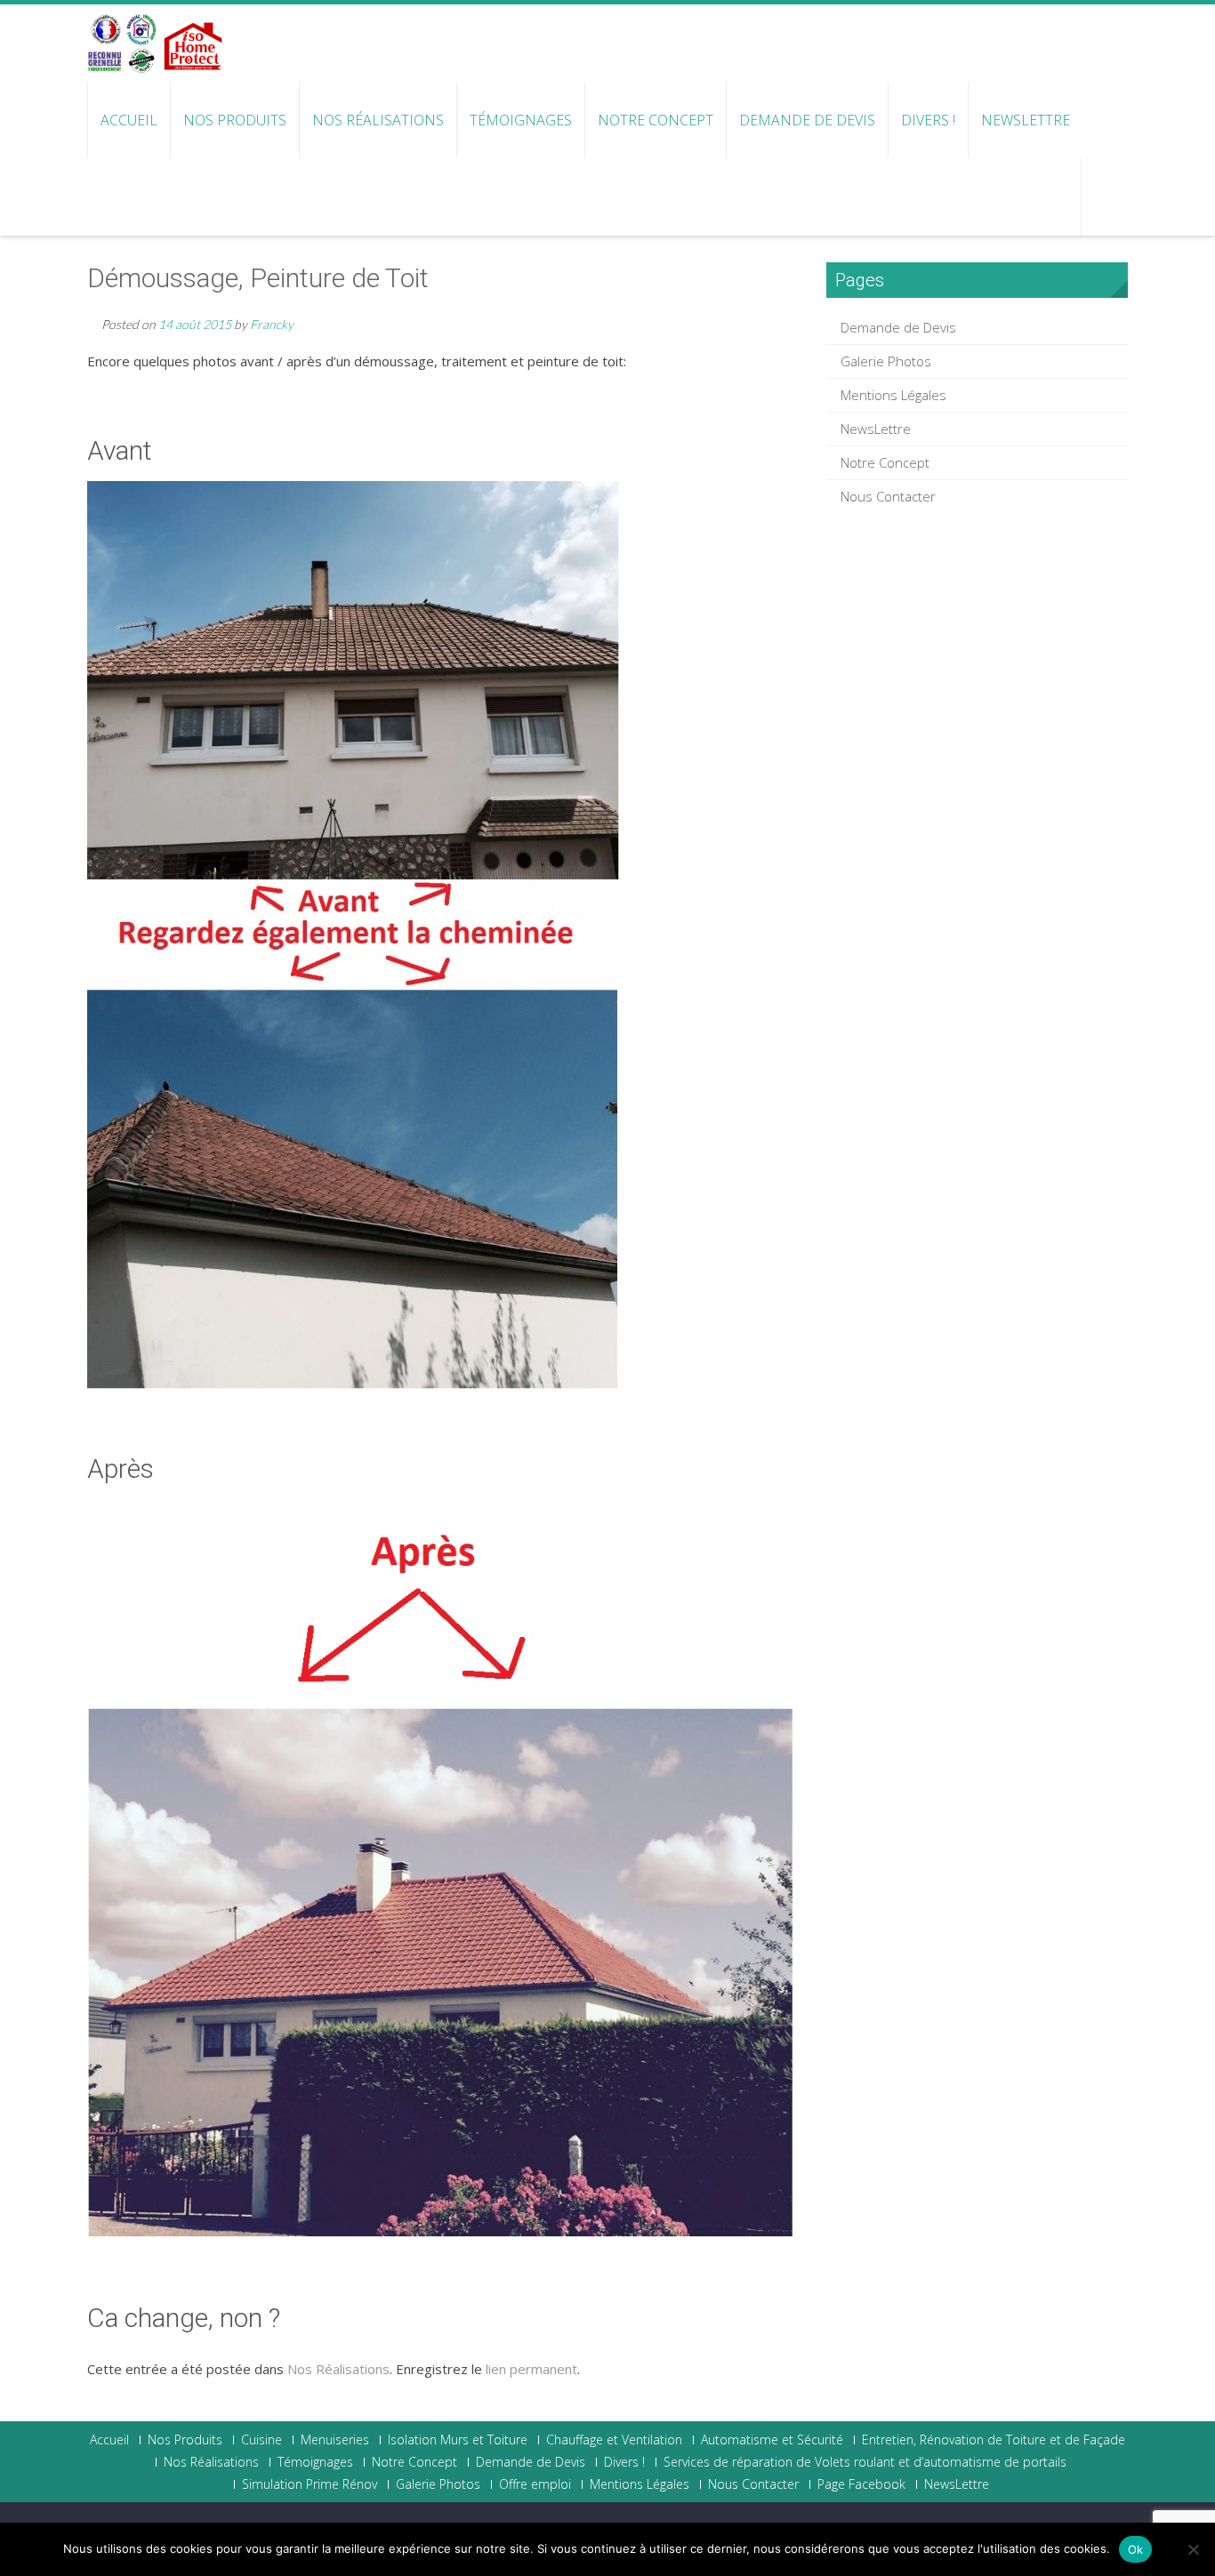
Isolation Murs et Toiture (458, 2440)
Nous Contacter (888, 496)
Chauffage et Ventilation (614, 2440)
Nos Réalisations (378, 120)
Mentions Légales (893, 395)
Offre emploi (535, 2484)
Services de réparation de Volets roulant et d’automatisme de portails (865, 2462)
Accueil (129, 120)
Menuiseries (335, 2440)
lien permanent (531, 2369)
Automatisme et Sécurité (772, 2440)
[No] (1193, 2549)
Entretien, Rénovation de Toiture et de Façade (994, 2440)
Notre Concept (656, 120)
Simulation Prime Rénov (310, 2484)
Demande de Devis (807, 120)
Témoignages (521, 120)
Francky (272, 324)
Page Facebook (861, 2484)
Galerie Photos (886, 361)
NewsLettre (1026, 120)
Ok (1136, 2549)
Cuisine (262, 2440)
